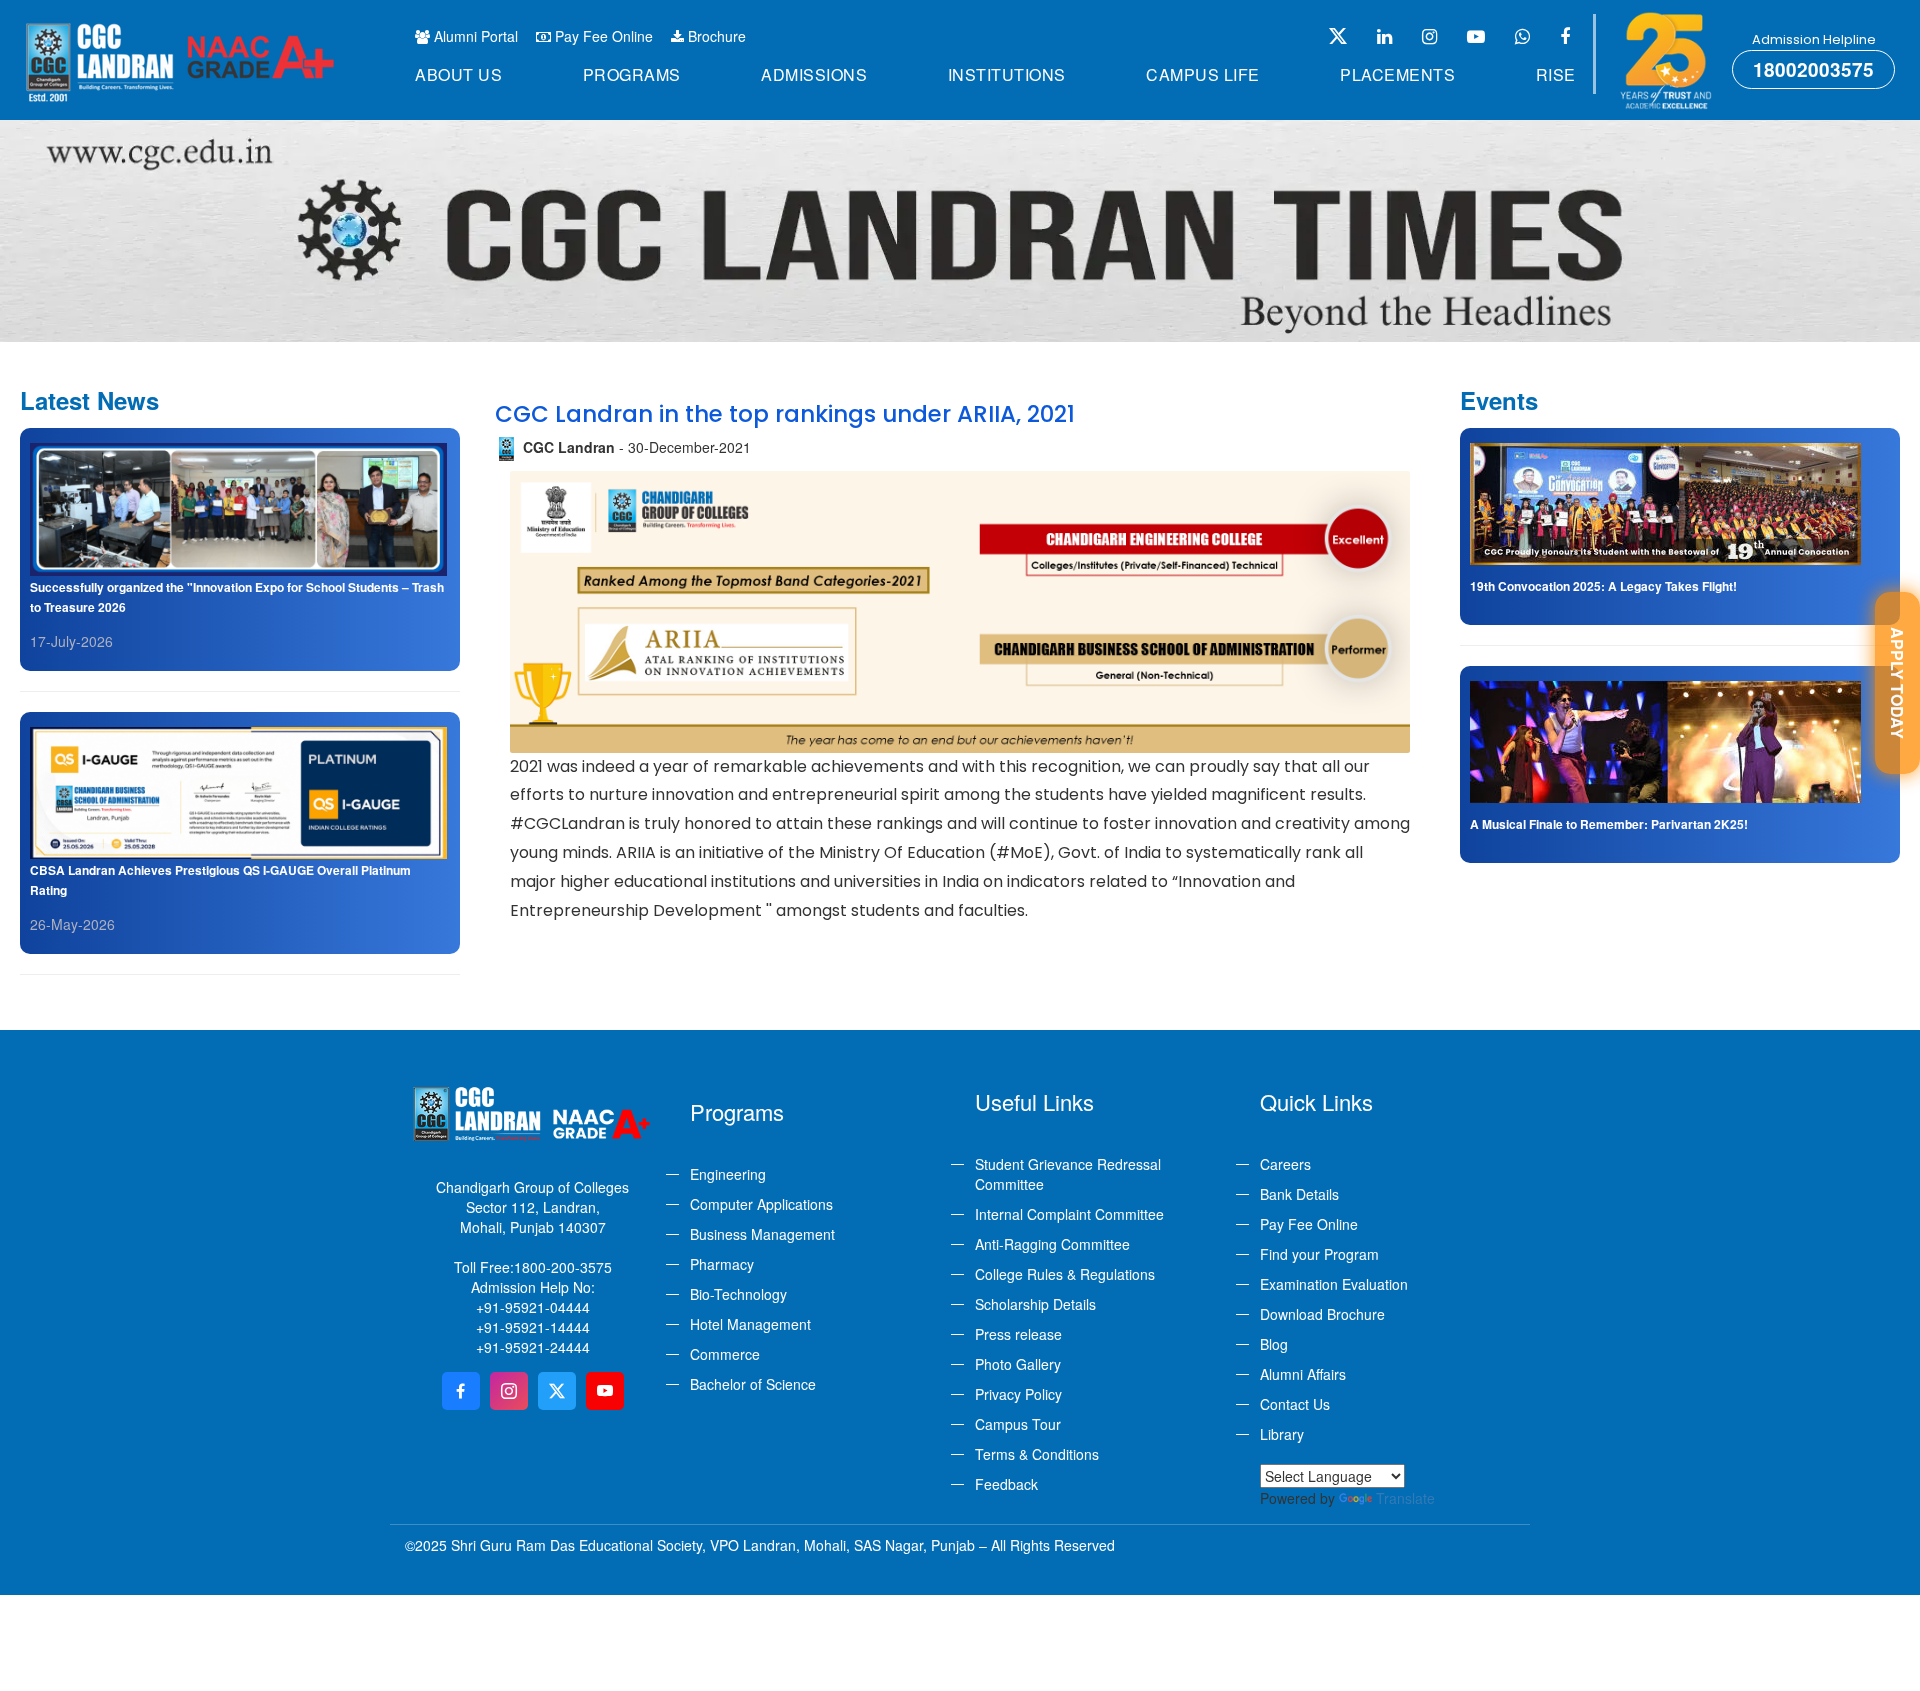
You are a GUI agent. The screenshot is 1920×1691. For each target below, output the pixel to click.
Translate (1405, 1498)
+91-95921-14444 (533, 1327)
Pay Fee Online (602, 36)
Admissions (814, 74)
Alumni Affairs (1303, 1374)
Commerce (725, 1354)
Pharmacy (722, 1264)
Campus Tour (1018, 1424)
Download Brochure (1322, 1314)
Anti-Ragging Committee (1052, 1244)
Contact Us (1295, 1404)
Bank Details (1299, 1194)
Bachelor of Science (753, 1384)
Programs (632, 74)
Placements (1397, 74)
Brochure (715, 36)
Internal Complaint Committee (1069, 1214)
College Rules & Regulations (1065, 1274)
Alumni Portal (474, 36)
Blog (1274, 1344)
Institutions (1007, 74)
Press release (1018, 1334)
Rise (1556, 74)
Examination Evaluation (1334, 1284)
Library (1282, 1434)
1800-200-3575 (563, 1267)
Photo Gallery (1018, 1364)
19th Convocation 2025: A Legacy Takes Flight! (1603, 586)
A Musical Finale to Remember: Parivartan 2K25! (1609, 824)
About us (458, 74)
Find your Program (1319, 1254)
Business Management (762, 1234)
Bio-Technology (738, 1294)
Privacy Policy (1018, 1394)
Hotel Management (750, 1324)
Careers (1285, 1164)
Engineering (728, 1174)
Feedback (1006, 1484)
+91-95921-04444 (533, 1307)
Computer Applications (761, 1204)
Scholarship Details (1035, 1304)
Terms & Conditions (1037, 1454)
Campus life (1203, 74)
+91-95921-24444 (533, 1347)
